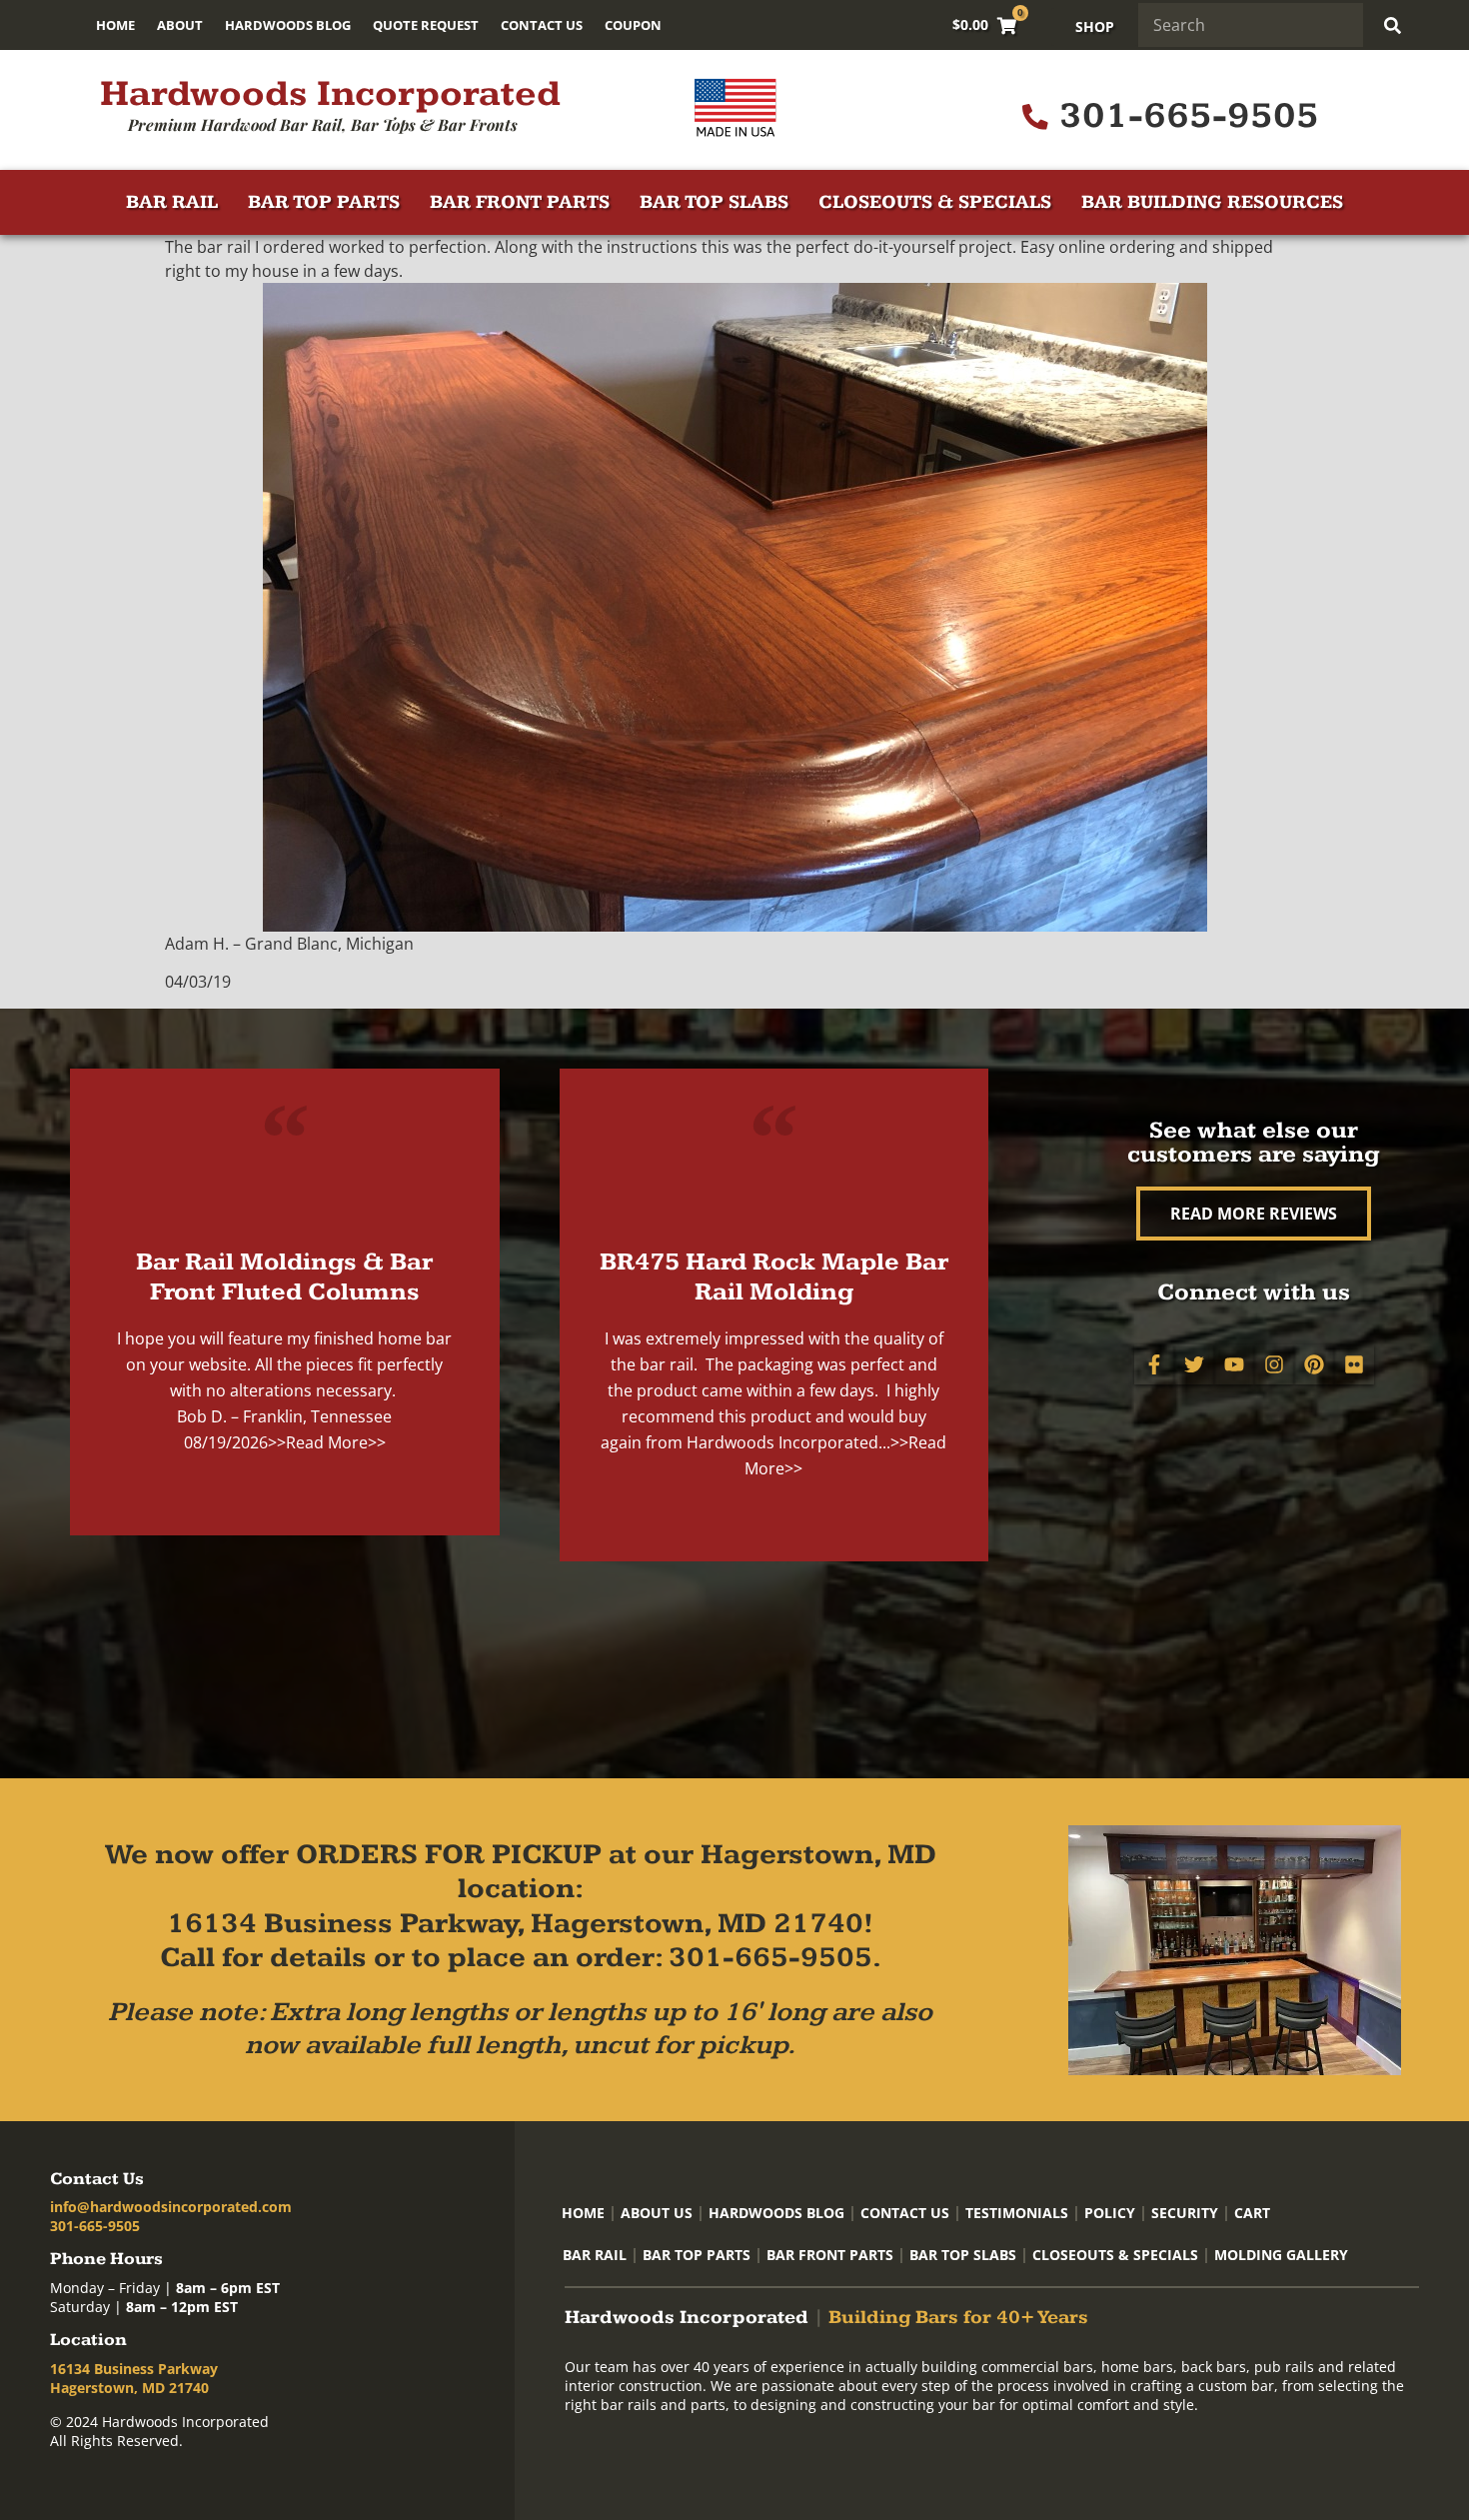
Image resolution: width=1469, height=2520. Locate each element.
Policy (1110, 2213)
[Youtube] (1234, 1364)
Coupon (633, 25)
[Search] (1392, 25)
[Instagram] (1274, 1364)
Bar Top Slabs (714, 202)
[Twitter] (1194, 1364)
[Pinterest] (1314, 1364)
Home (115, 25)
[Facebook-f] (1154, 1364)
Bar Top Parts (324, 202)
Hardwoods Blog (288, 25)
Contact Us (542, 25)
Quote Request (426, 25)
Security (1185, 2213)
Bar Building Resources (1212, 202)
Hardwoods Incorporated (330, 94)
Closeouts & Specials (935, 202)
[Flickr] (1354, 1364)
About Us (657, 2213)
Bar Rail (172, 202)
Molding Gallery (1281, 2255)
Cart (1252, 2213)
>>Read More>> (327, 1442)
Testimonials (1017, 2213)
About (180, 25)
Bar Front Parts (520, 202)
